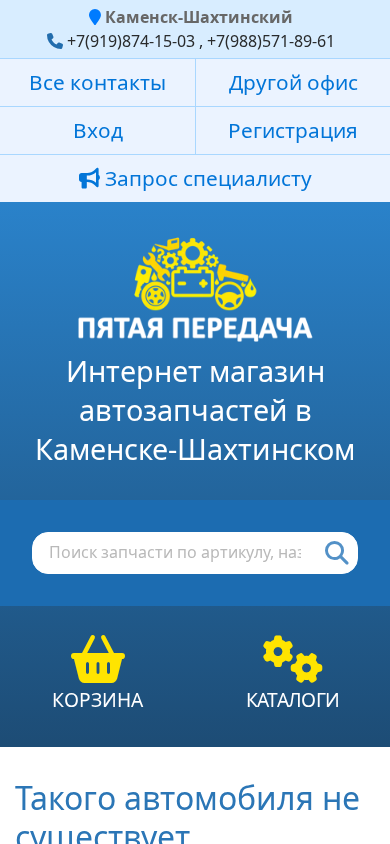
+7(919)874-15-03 (131, 41)
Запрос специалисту (206, 178)
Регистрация (293, 130)
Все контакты (97, 82)
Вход (98, 130)
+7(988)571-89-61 (271, 41)
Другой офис (293, 82)
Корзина (97, 699)
